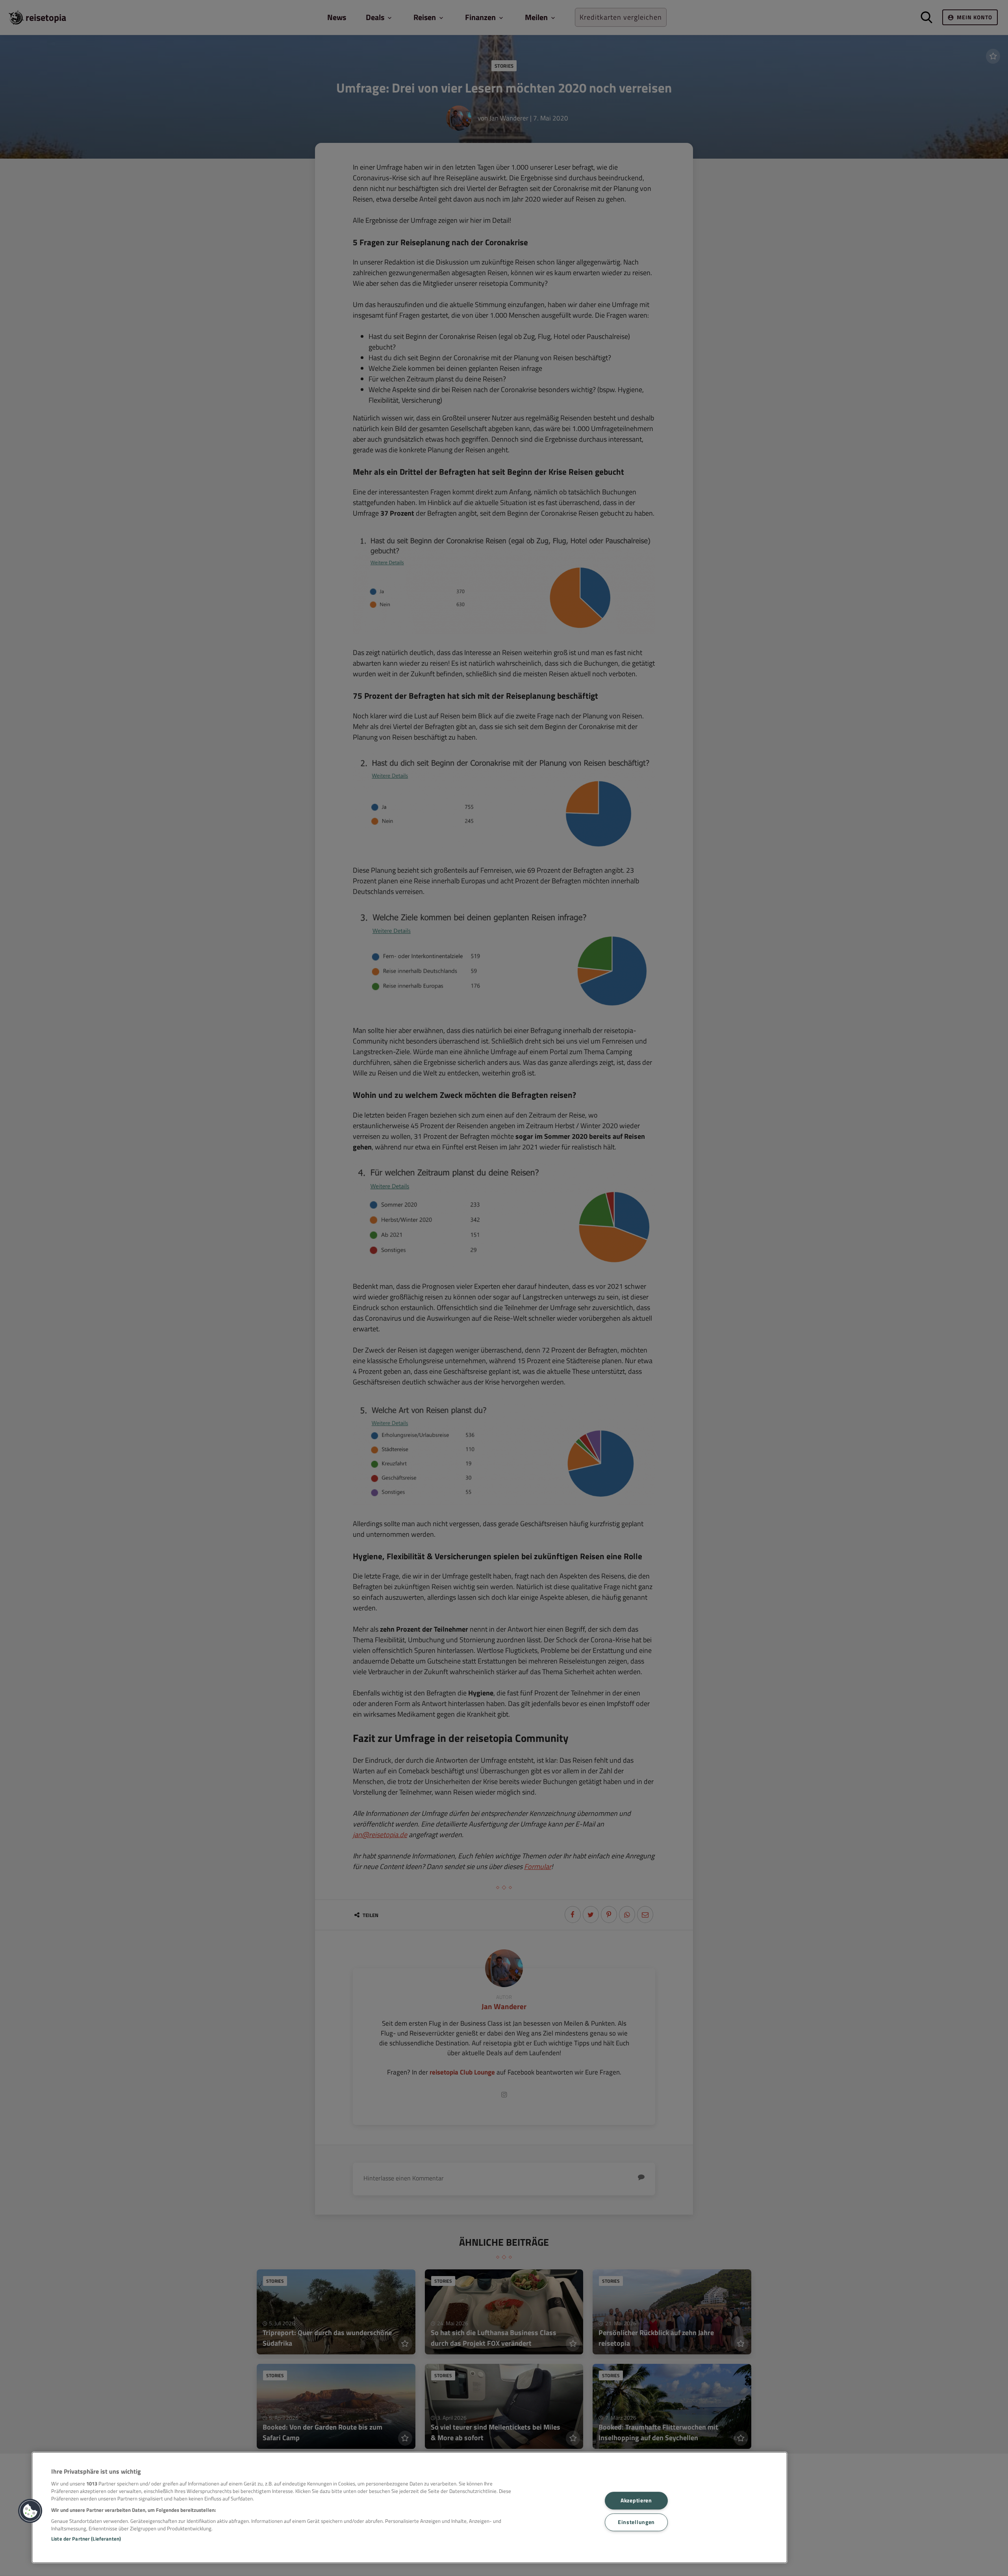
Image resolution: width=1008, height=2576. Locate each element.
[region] (409, 2508)
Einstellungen (636, 2522)
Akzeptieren (636, 2500)
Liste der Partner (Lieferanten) (86, 2539)
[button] (30, 2511)
